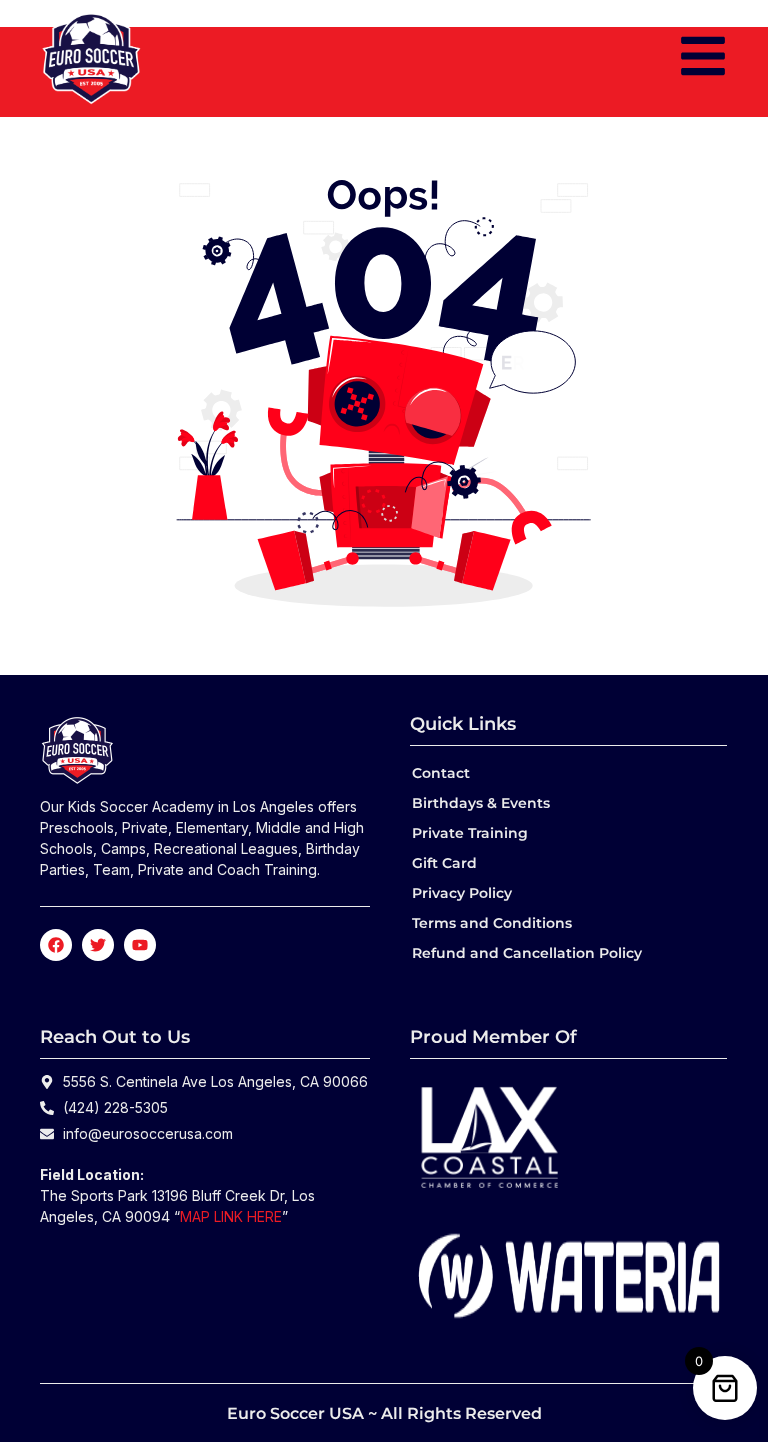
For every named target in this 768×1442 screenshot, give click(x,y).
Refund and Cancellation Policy (527, 953)
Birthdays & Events (481, 803)
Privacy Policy (462, 893)
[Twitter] (98, 945)
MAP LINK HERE (231, 1216)
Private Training (470, 833)
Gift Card (444, 863)
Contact (441, 773)
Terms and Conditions (492, 923)
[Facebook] (56, 945)
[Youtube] (140, 945)
